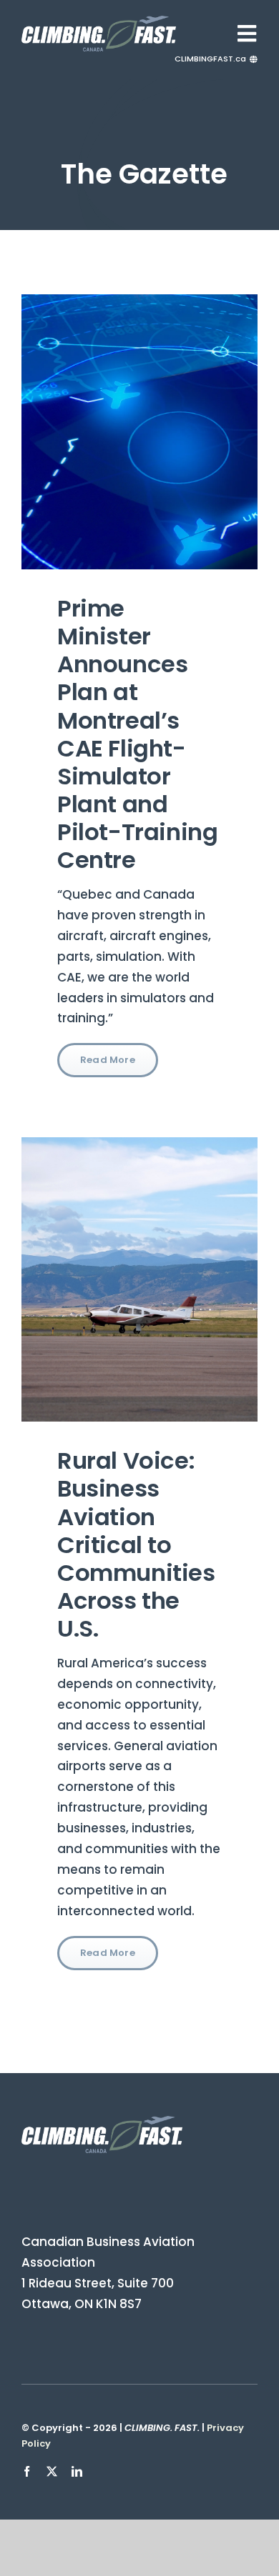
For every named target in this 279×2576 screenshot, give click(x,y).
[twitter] (52, 2471)
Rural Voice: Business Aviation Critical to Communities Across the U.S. (136, 1544)
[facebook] (27, 2471)
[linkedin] (77, 2471)
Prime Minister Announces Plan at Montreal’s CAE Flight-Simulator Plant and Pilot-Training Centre (138, 734)
